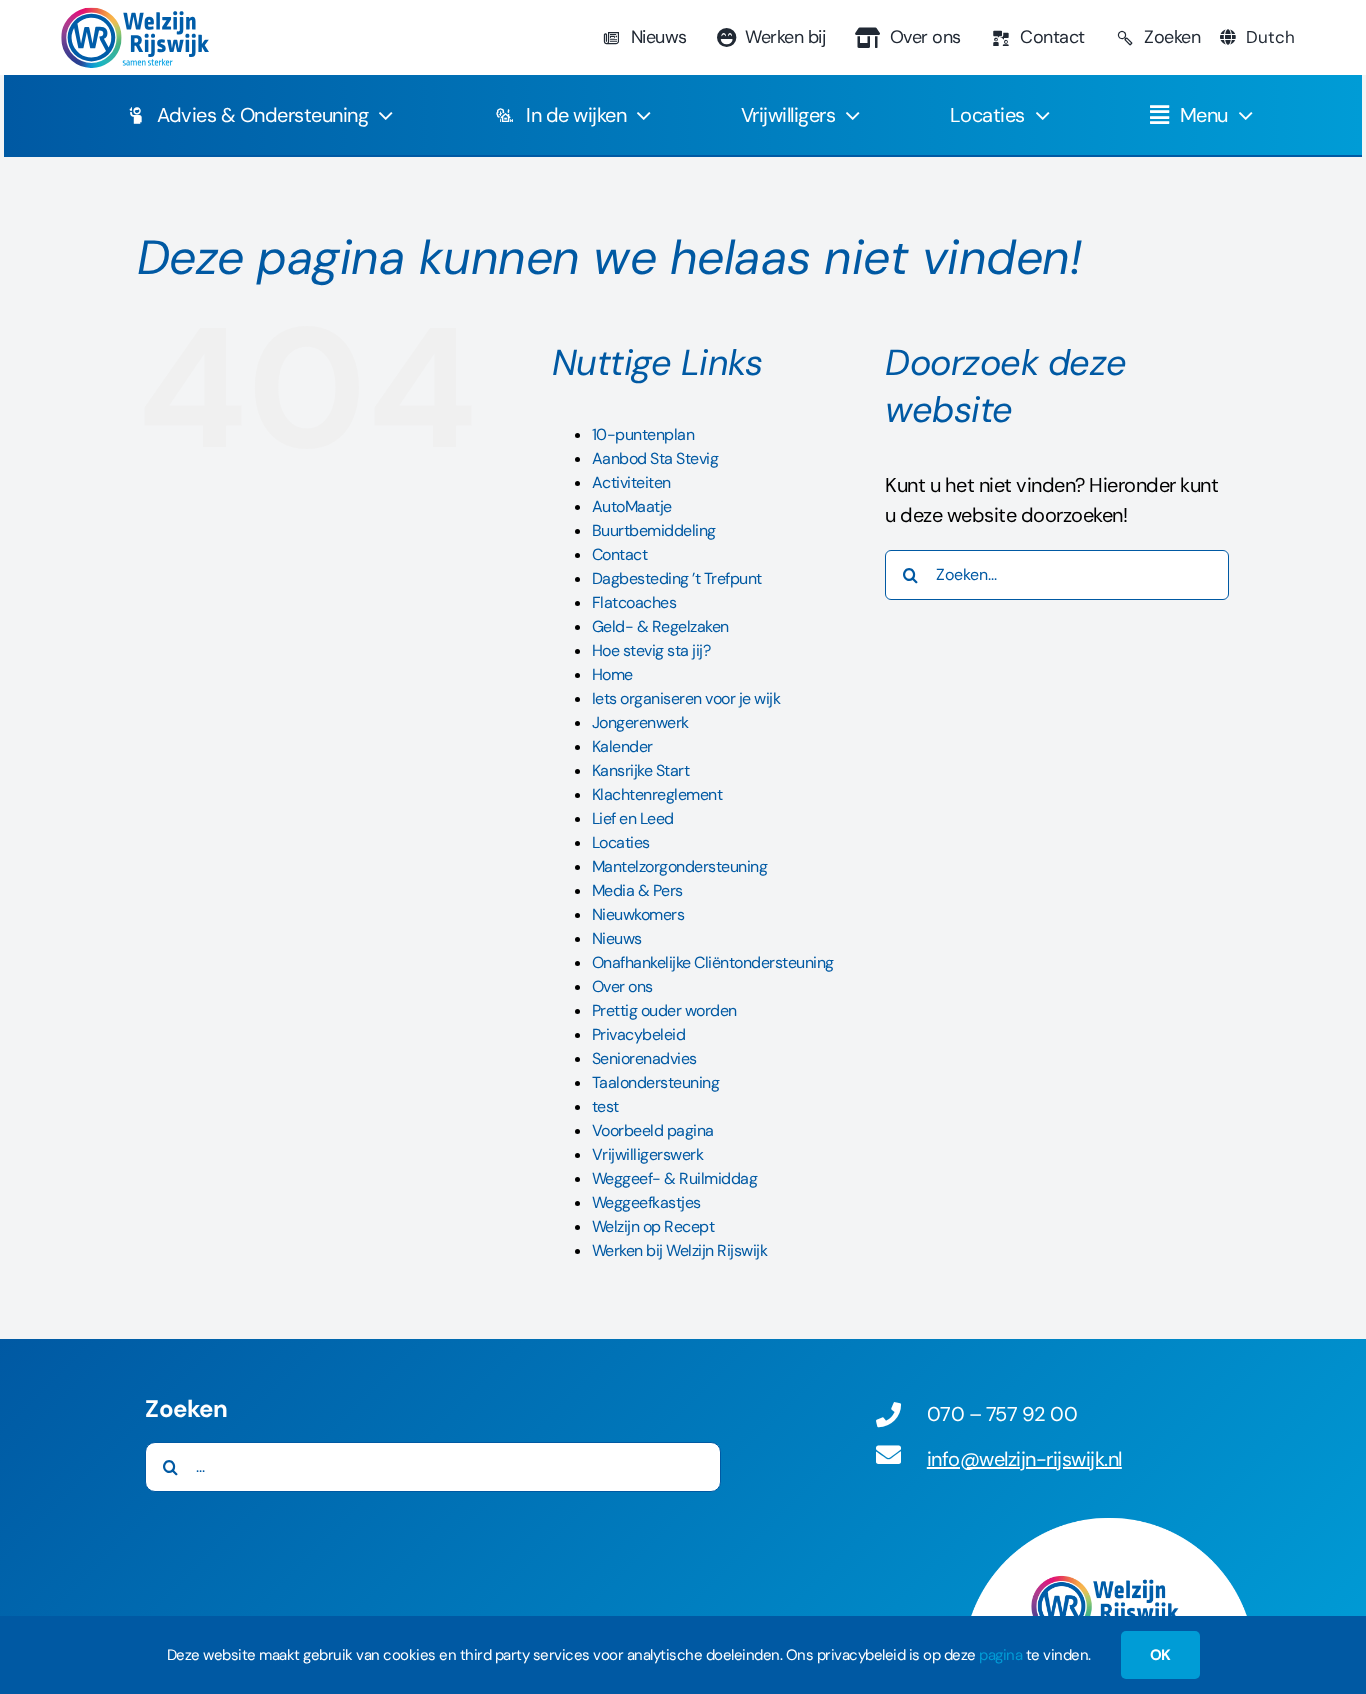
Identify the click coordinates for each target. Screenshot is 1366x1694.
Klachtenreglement (657, 794)
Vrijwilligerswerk (648, 1154)
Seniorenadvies (644, 1058)
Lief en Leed (633, 818)
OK (1160, 1655)
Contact (620, 554)
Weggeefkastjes (646, 1202)
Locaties (621, 842)
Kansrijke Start (641, 770)
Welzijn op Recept (653, 1226)
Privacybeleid (639, 1034)
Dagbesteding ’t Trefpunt (677, 578)
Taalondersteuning (656, 1082)
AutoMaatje (632, 506)
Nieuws (617, 938)
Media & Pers (637, 890)
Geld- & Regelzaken (660, 626)
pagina (1000, 1655)
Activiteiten (631, 482)
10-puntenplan (643, 434)
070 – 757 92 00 (1002, 1414)
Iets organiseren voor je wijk (686, 698)
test (605, 1106)
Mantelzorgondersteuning (680, 866)
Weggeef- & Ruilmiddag (675, 1178)
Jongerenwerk (640, 722)
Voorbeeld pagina (653, 1130)
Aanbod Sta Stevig (655, 458)
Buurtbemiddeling (654, 530)
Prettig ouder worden (664, 1010)
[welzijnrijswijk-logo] (134, 17)
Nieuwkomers (638, 914)
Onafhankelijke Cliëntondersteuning (713, 962)
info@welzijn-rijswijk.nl (1024, 1459)
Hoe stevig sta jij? (651, 650)
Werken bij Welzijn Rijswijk (680, 1250)
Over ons (622, 986)
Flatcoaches (634, 602)
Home (612, 674)
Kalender (622, 746)
